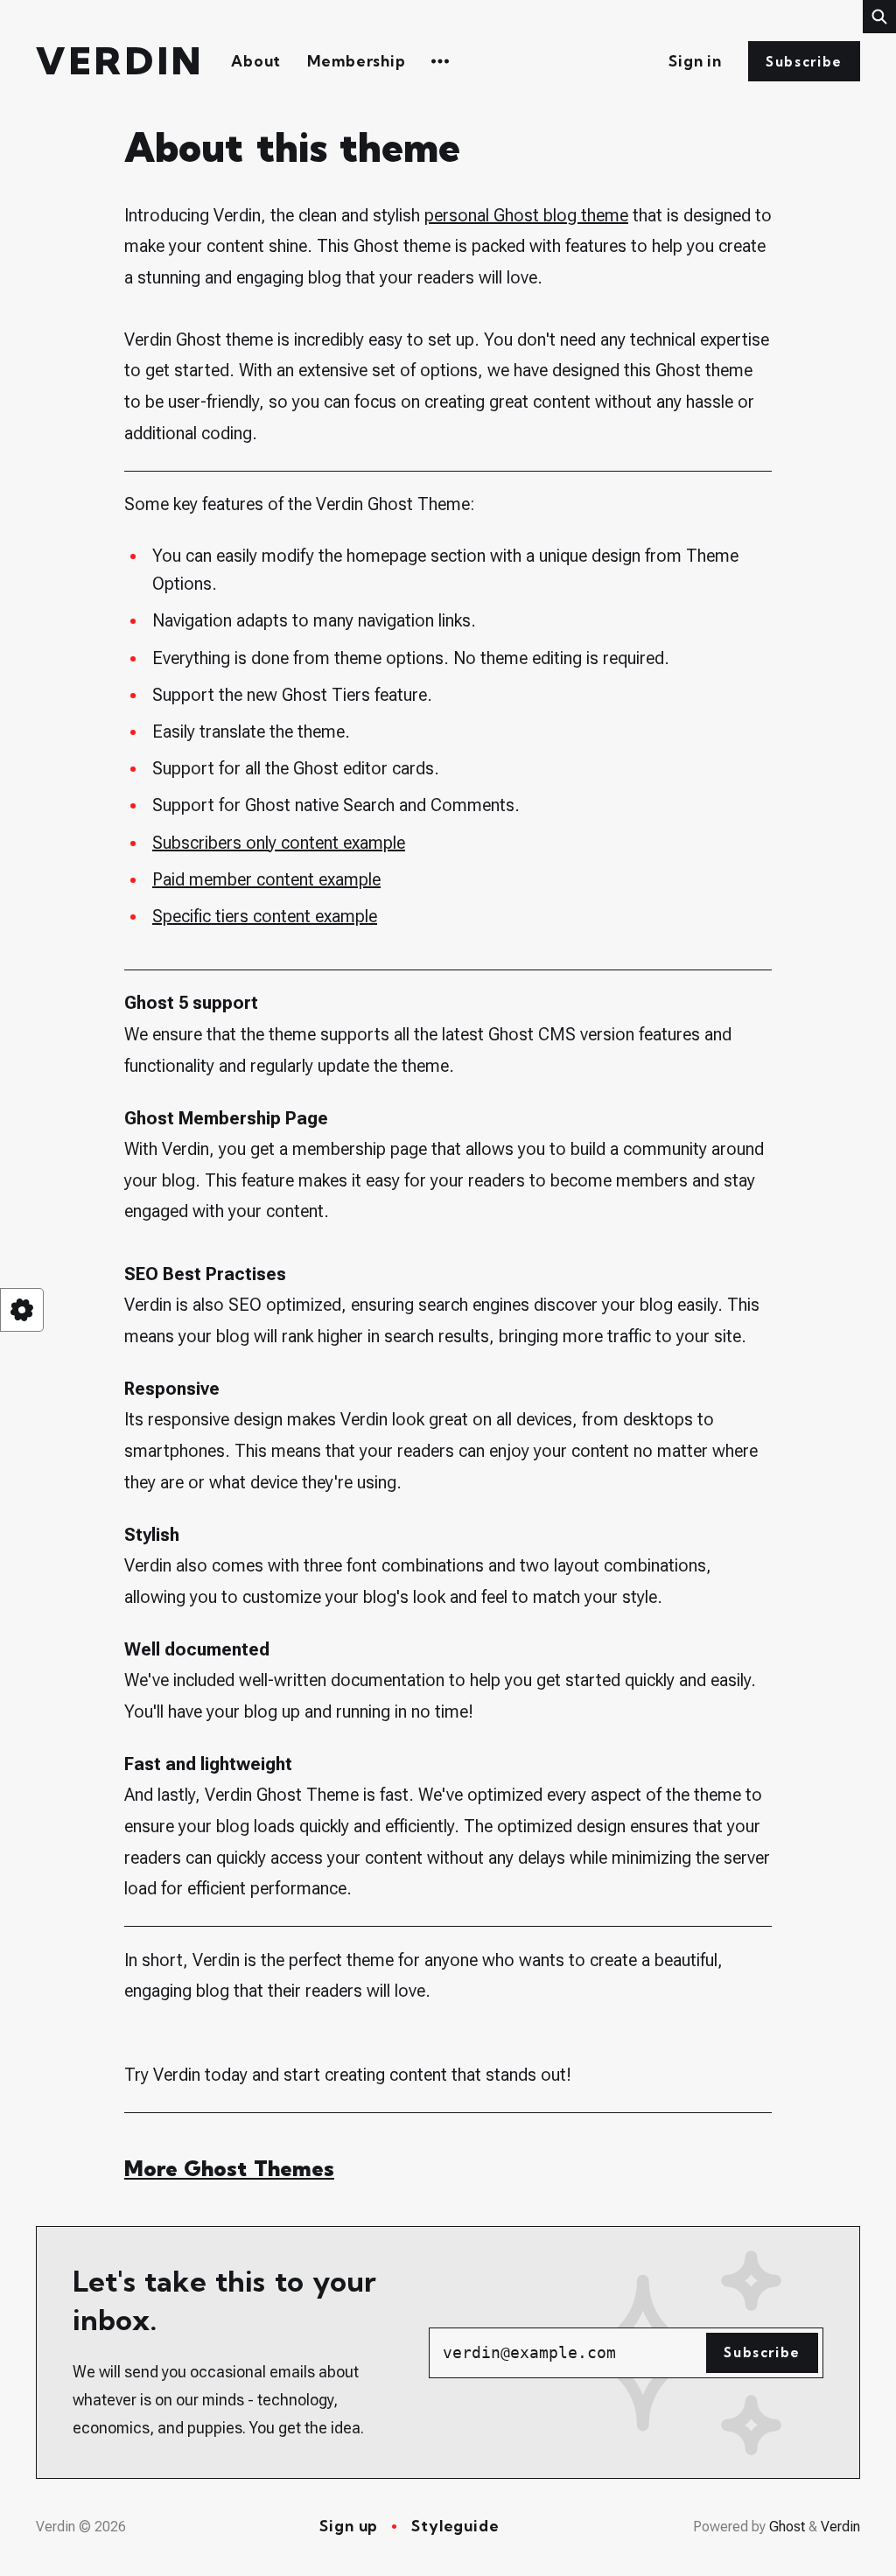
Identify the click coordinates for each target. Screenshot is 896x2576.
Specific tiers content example (265, 916)
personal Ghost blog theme (526, 215)
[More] (440, 61)
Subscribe (804, 62)
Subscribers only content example (279, 843)
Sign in (695, 61)
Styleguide (455, 2526)
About (256, 61)
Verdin (120, 62)
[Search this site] (879, 17)
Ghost (787, 2527)
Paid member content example (266, 879)
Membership (357, 61)
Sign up (349, 2526)
